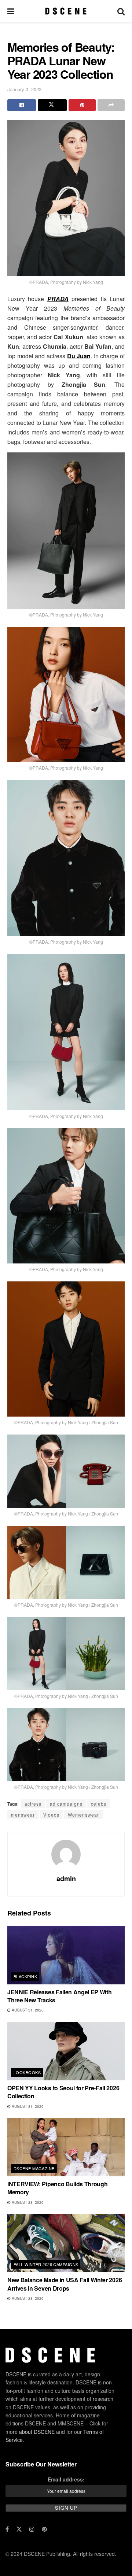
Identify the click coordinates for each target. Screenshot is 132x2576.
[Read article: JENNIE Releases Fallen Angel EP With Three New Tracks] (66, 1955)
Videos (51, 1815)
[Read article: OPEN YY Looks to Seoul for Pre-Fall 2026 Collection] (66, 2051)
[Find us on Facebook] (7, 2529)
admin (66, 1879)
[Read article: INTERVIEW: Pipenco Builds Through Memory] (66, 2147)
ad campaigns (66, 1804)
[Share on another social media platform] (111, 105)
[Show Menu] (11, 11)
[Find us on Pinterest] (44, 2529)
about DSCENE (37, 2432)
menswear (23, 1815)
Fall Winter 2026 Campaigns (46, 2264)
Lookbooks (27, 2072)
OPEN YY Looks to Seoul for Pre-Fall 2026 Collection (63, 2092)
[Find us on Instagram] (32, 2529)
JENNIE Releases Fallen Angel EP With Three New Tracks (59, 1996)
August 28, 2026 (27, 2202)
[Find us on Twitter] (19, 2529)
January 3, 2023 (24, 89)
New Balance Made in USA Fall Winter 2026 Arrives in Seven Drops (65, 2284)
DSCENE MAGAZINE (34, 2168)
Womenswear (83, 1815)
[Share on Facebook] (22, 105)
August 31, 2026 (27, 2010)
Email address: (66, 2479)
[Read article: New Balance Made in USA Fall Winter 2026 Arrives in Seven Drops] (66, 2243)
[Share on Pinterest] (82, 105)
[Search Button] (121, 11)
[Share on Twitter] (52, 105)
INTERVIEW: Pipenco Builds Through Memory (57, 2188)
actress (33, 1804)
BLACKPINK (25, 1976)
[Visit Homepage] (66, 11)
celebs (99, 1804)
